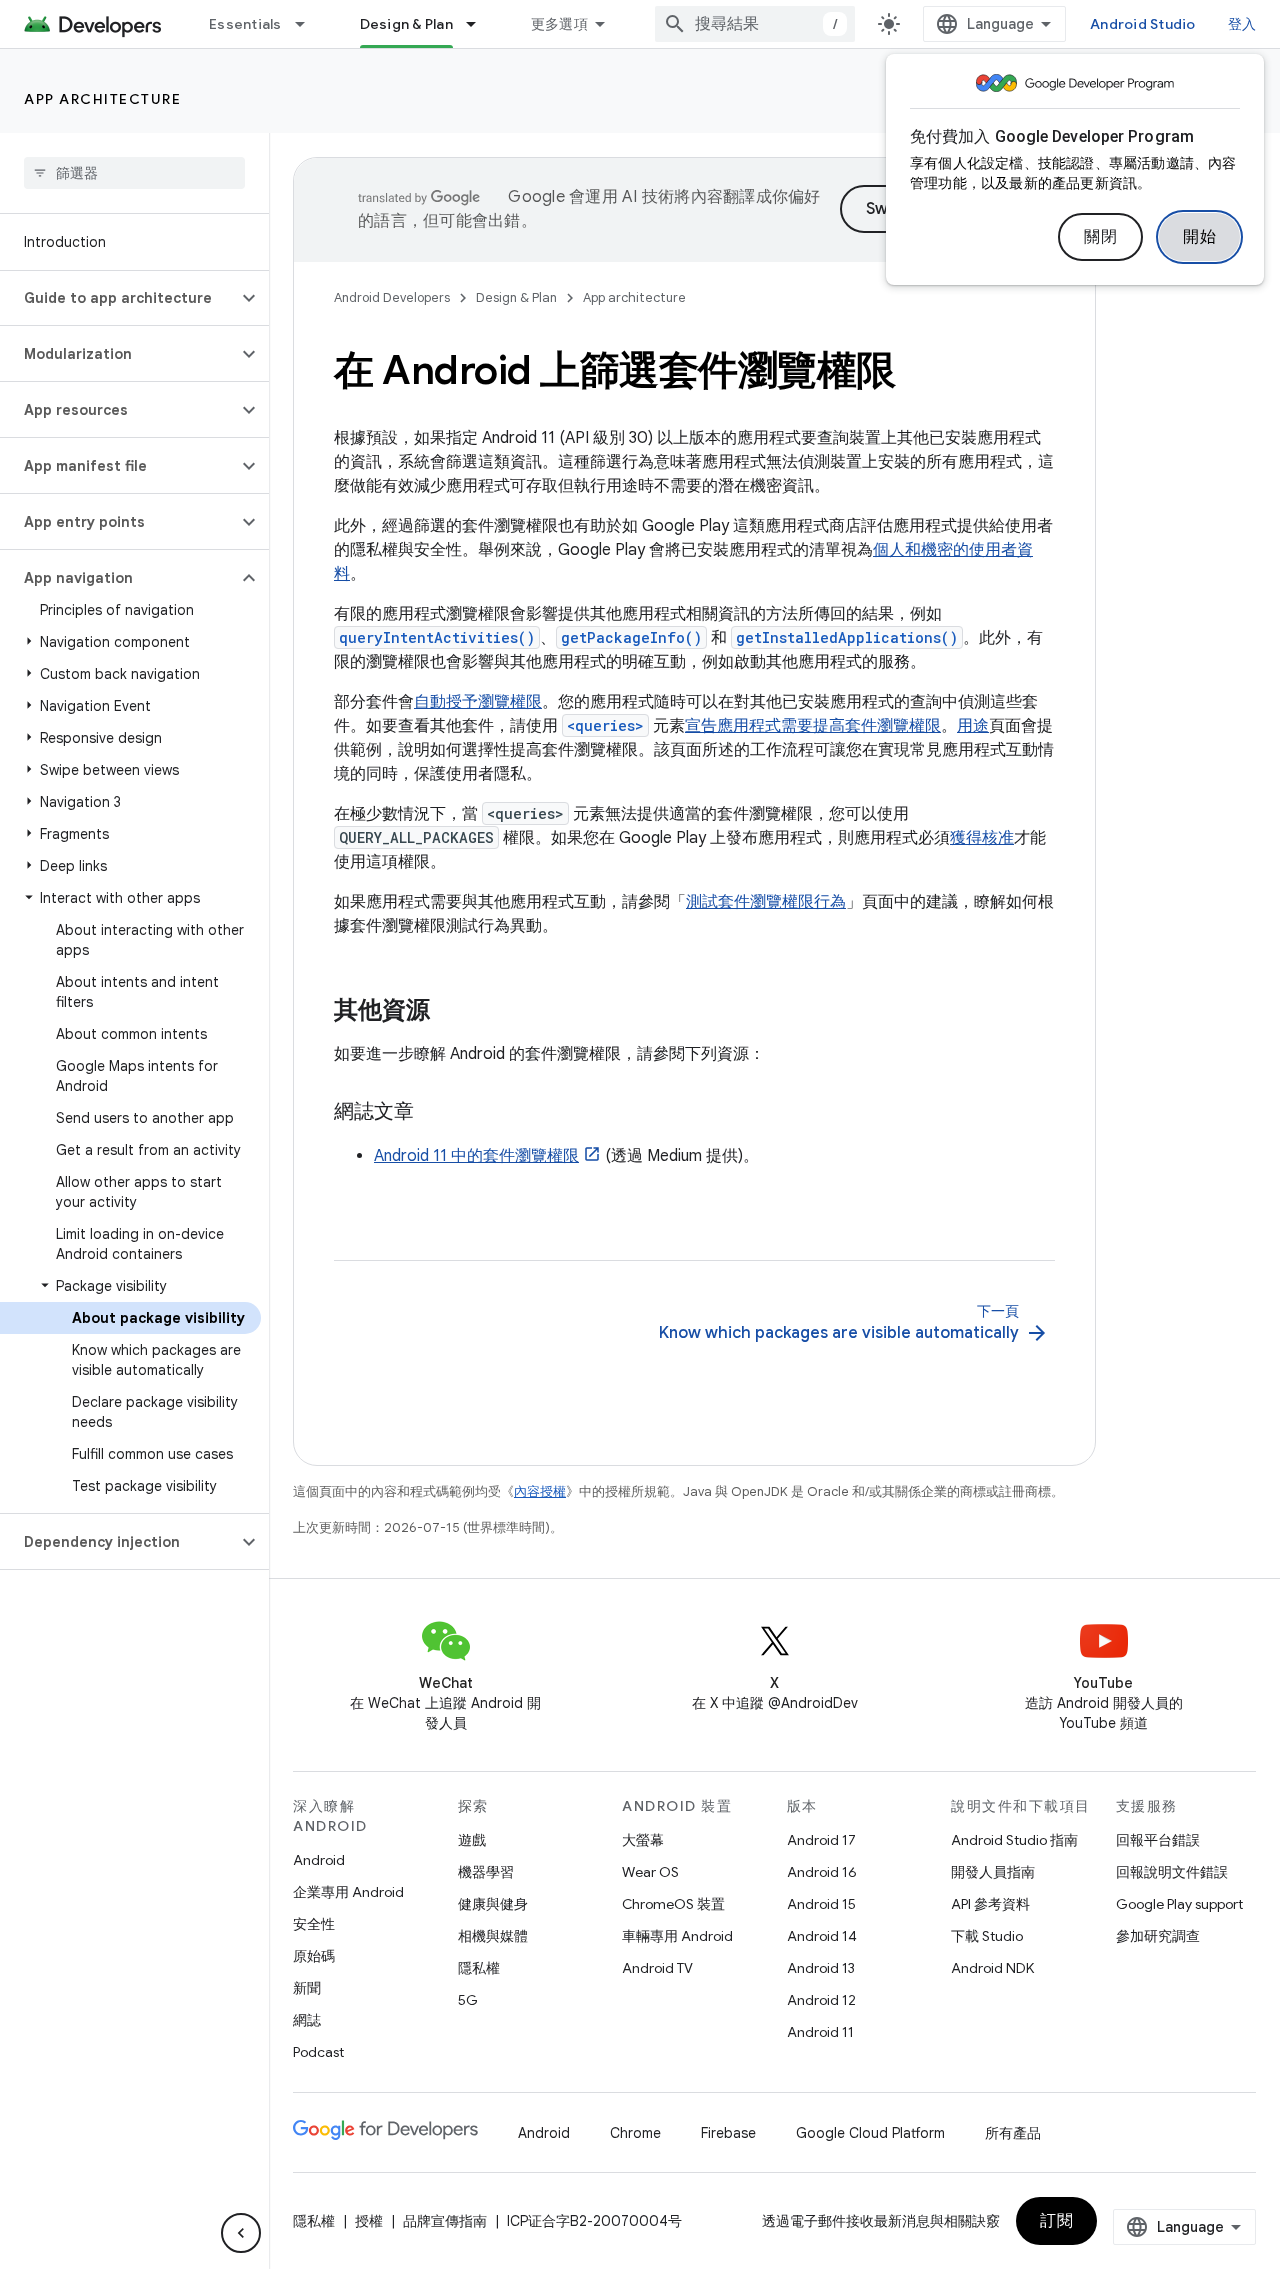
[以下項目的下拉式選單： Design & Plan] (480, 24)
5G (468, 2000)
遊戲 (472, 1840)
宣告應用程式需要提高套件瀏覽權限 (813, 726)
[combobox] (755, 24)
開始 (1199, 237)
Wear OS (650, 1872)
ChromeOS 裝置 (673, 1904)
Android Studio (1143, 24)
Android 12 (821, 2000)
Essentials (245, 24)
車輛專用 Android (677, 1936)
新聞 (307, 1988)
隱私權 (479, 1968)
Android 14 (822, 1936)
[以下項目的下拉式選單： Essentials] (309, 24)
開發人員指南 (993, 1872)
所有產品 (1013, 2133)
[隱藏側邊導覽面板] (241, 2233)
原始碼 (314, 1956)
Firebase (728, 2133)
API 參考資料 (990, 1904)
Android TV (657, 1968)
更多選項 (559, 24)
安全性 (314, 1924)
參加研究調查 (1158, 1936)
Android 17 (821, 1840)
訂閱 (1056, 2221)
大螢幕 (643, 1840)
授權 (369, 2221)
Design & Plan (406, 24)
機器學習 (486, 1872)
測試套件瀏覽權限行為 (766, 902)
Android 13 (821, 1968)
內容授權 (540, 1491)
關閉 (1100, 237)
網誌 (307, 2020)
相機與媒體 (493, 1936)
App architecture (102, 99)
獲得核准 (982, 838)
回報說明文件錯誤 (1172, 1872)
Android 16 (822, 1872)
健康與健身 (493, 1904)
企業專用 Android (348, 1892)
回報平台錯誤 (1158, 1840)
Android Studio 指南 (1014, 1840)
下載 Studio (987, 1936)
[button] (118, 298)
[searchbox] (134, 173)
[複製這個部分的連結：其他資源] (450, 1012)
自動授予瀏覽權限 (478, 702)
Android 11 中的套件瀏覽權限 (476, 1156)
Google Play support (1179, 1904)
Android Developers (392, 297)
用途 (973, 726)
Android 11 (820, 2032)
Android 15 (821, 1904)
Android (319, 1860)
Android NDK (992, 1968)
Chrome (635, 2133)
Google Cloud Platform (870, 2133)
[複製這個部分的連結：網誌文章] (434, 1113)
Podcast (318, 2052)
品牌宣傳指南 (445, 2221)
